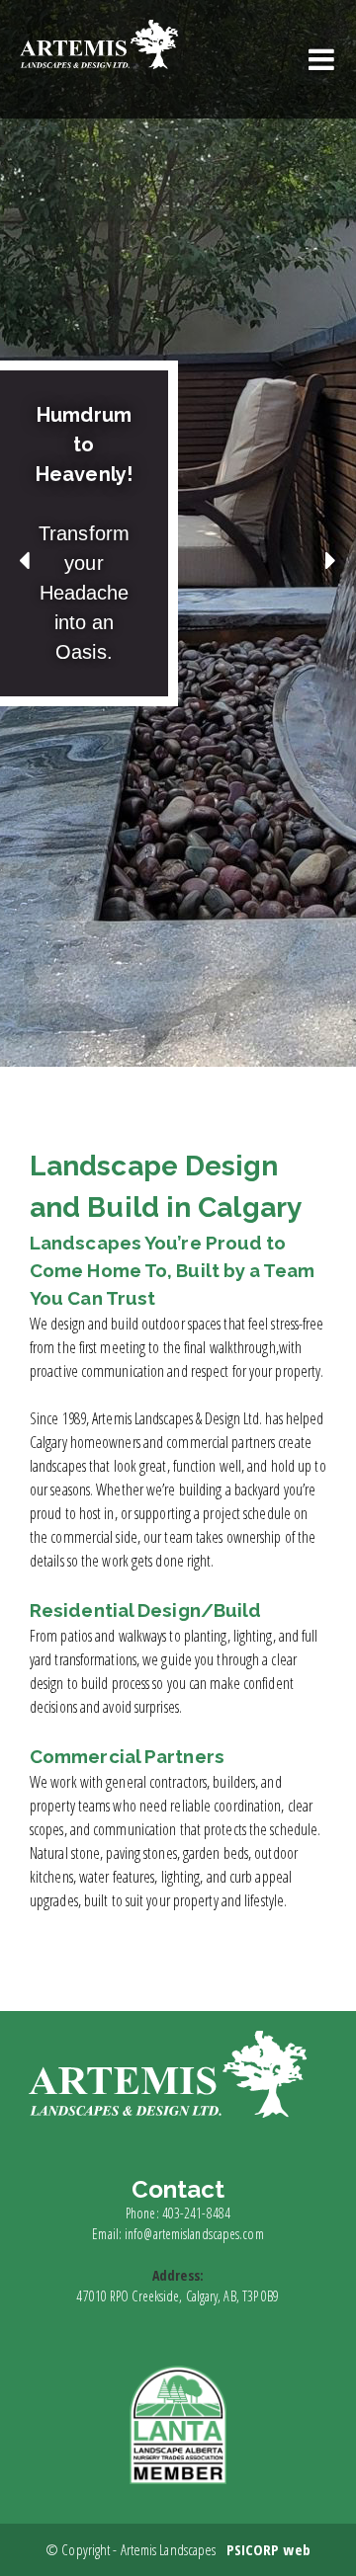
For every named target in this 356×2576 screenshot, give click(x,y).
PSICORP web (268, 2549)
